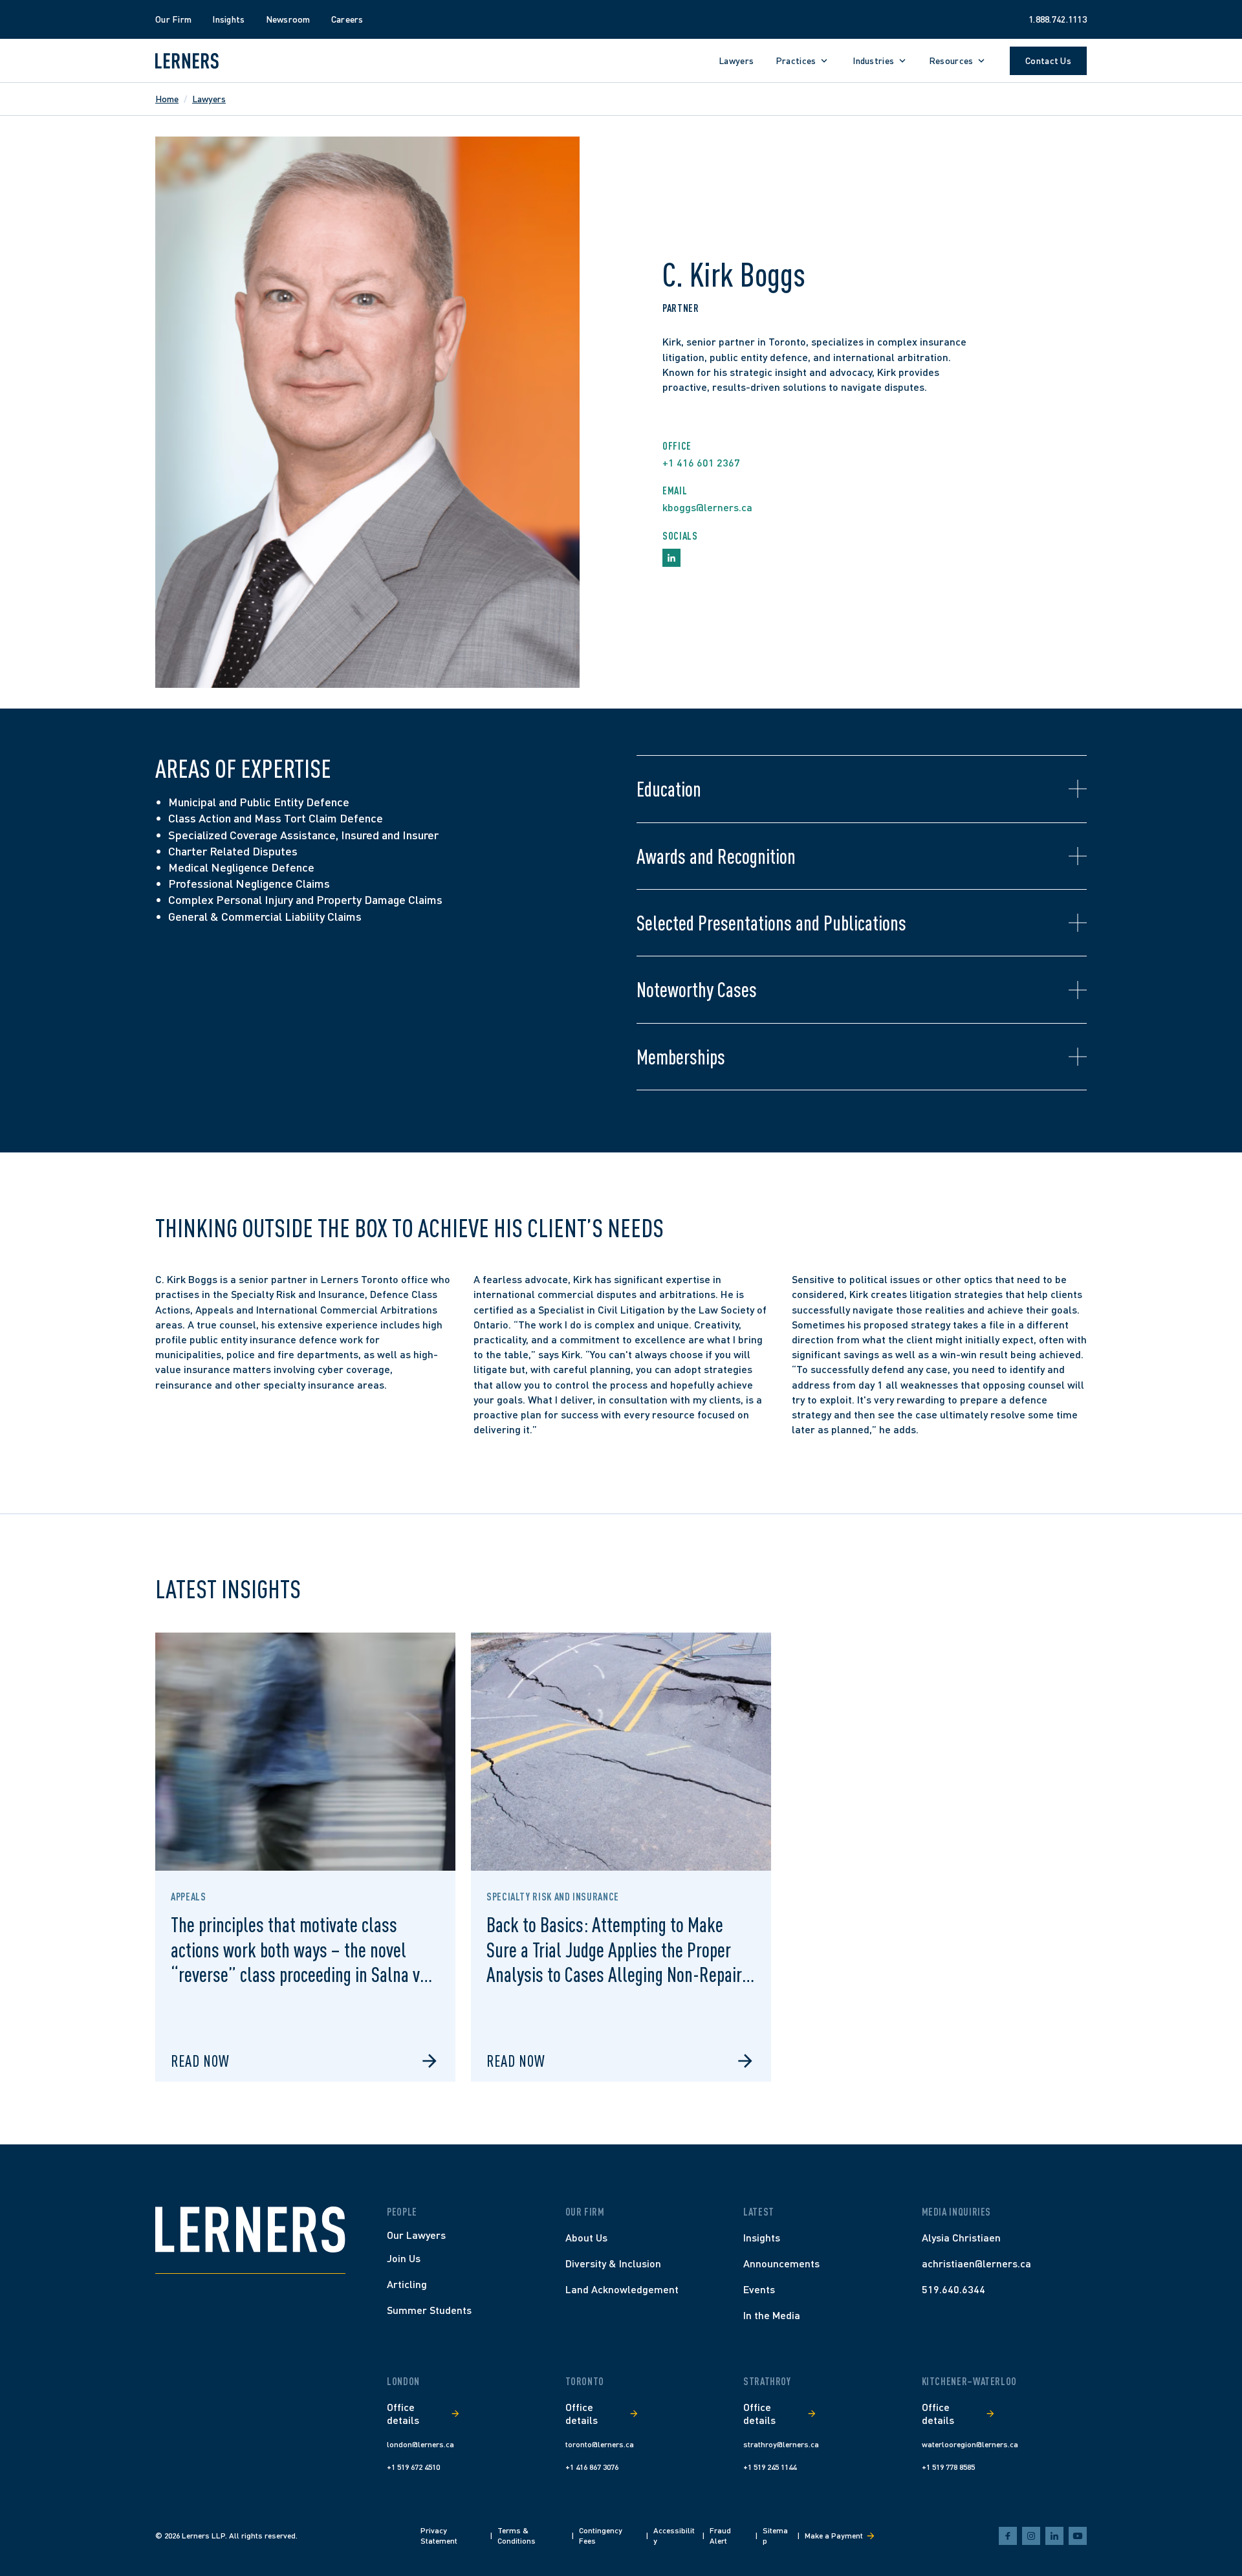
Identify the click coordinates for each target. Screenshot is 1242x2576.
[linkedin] (1054, 2536)
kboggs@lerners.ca (707, 507)
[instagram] (1031, 2536)
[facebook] (1008, 2536)
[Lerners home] (187, 61)
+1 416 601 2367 (701, 462)
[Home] (250, 2229)
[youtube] (1078, 2536)
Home (167, 99)
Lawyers (209, 99)
